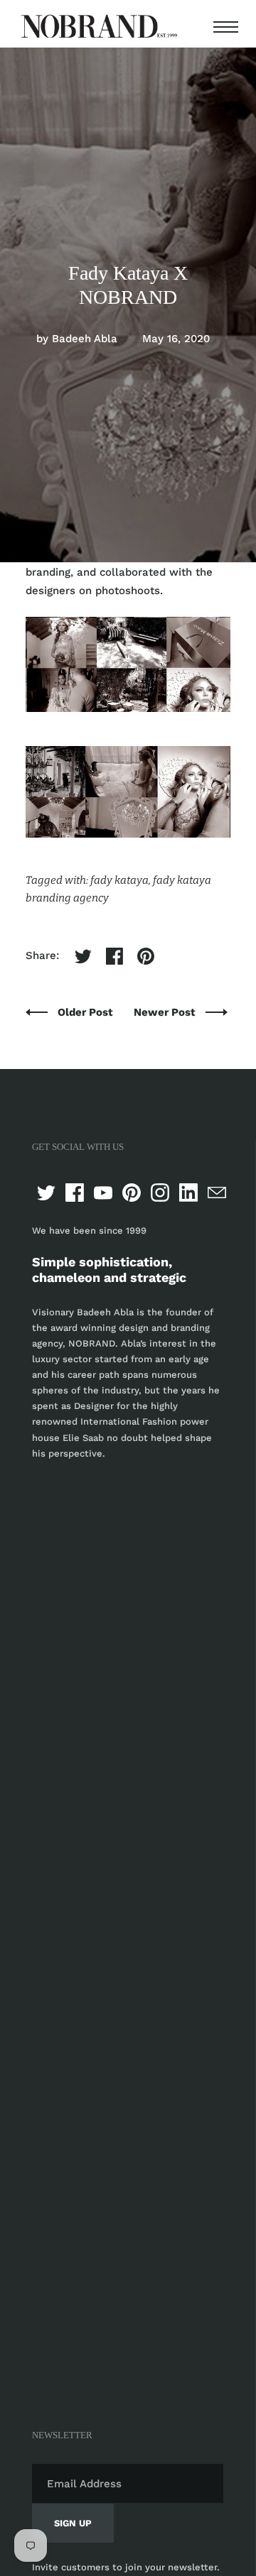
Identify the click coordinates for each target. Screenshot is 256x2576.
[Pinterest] (132, 1193)
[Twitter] (46, 1193)
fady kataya (119, 880)
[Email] (217, 1193)
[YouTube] (103, 1193)
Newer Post (166, 1012)
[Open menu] (223, 27)
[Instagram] (160, 1193)
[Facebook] (75, 1193)
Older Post (87, 1012)
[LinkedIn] (188, 1193)
